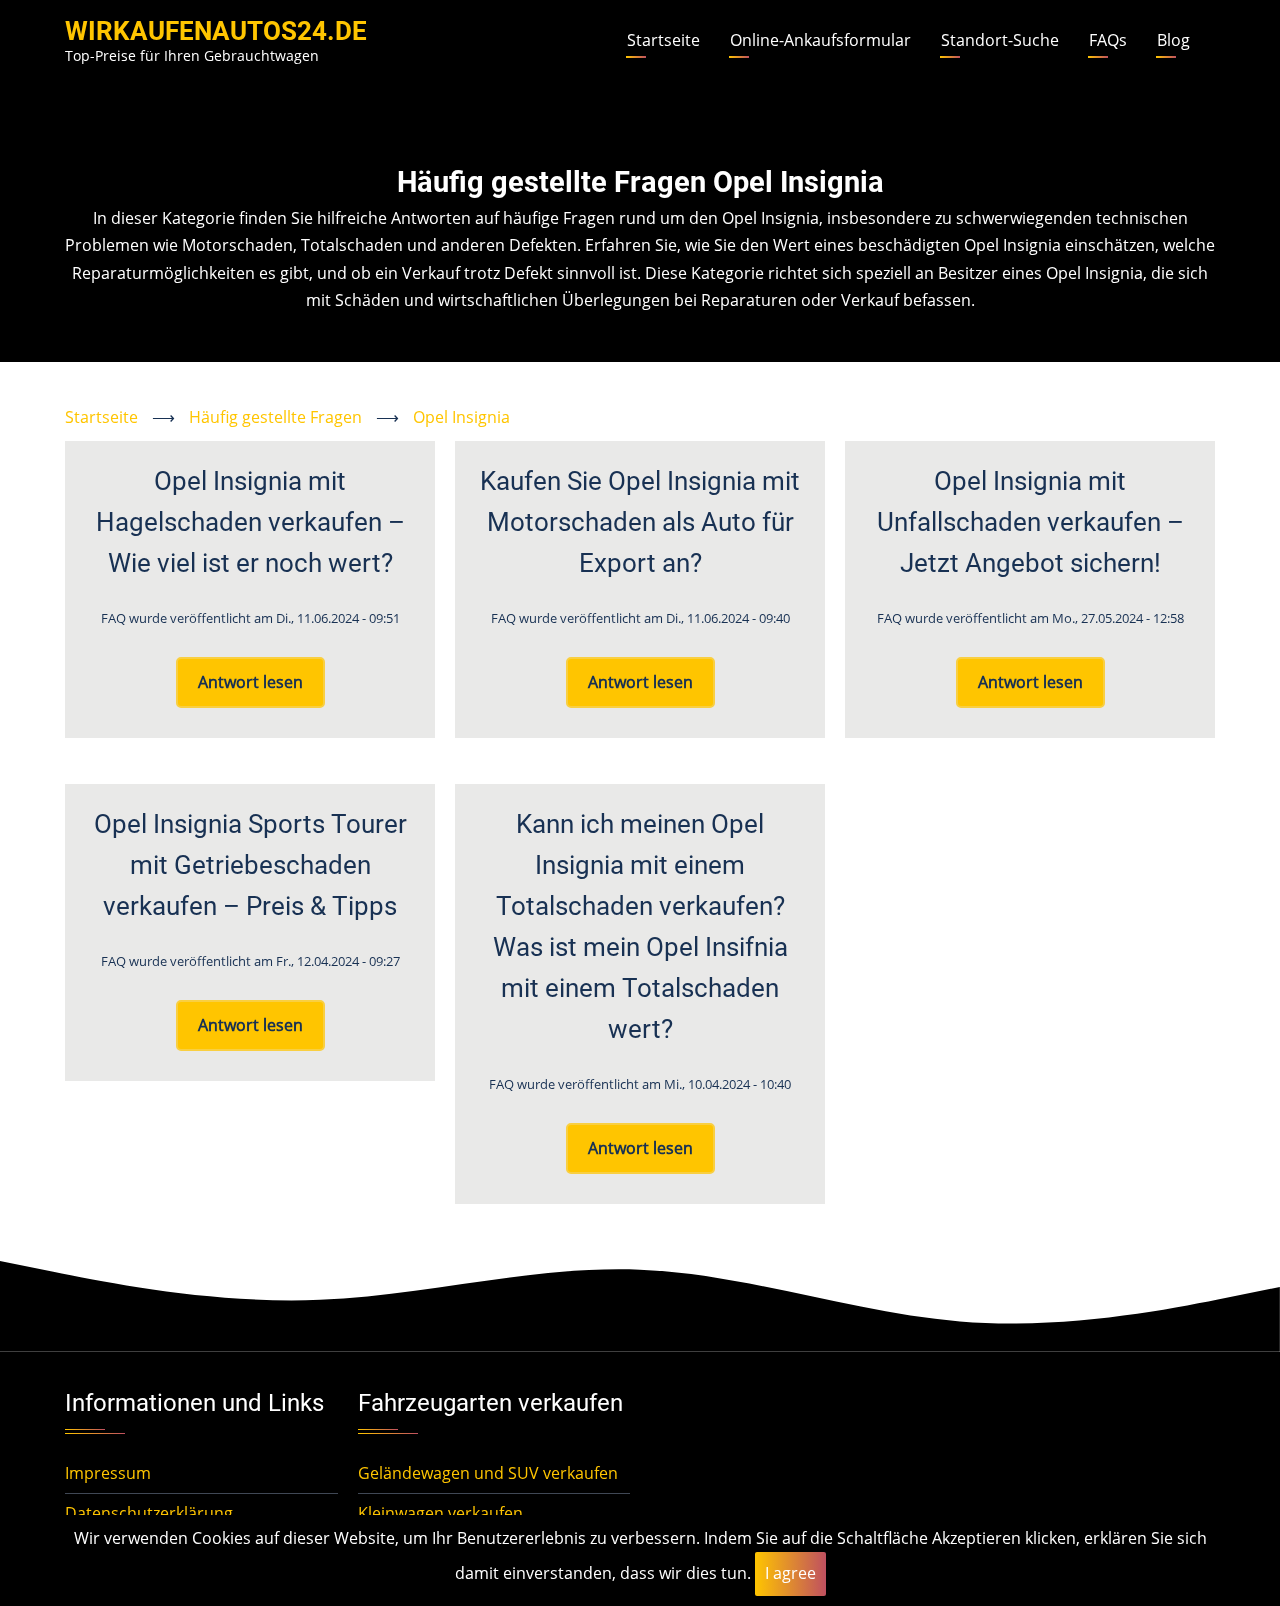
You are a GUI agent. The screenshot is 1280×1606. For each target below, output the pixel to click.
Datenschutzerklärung (149, 1513)
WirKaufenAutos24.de (216, 31)
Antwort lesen (250, 682)
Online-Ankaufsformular (820, 40)
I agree (790, 1573)
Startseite (663, 40)
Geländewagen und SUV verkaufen (488, 1473)
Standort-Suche (1000, 40)
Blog (1173, 40)
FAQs (1108, 40)
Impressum (108, 1473)
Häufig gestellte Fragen (275, 417)
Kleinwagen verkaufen (440, 1513)
